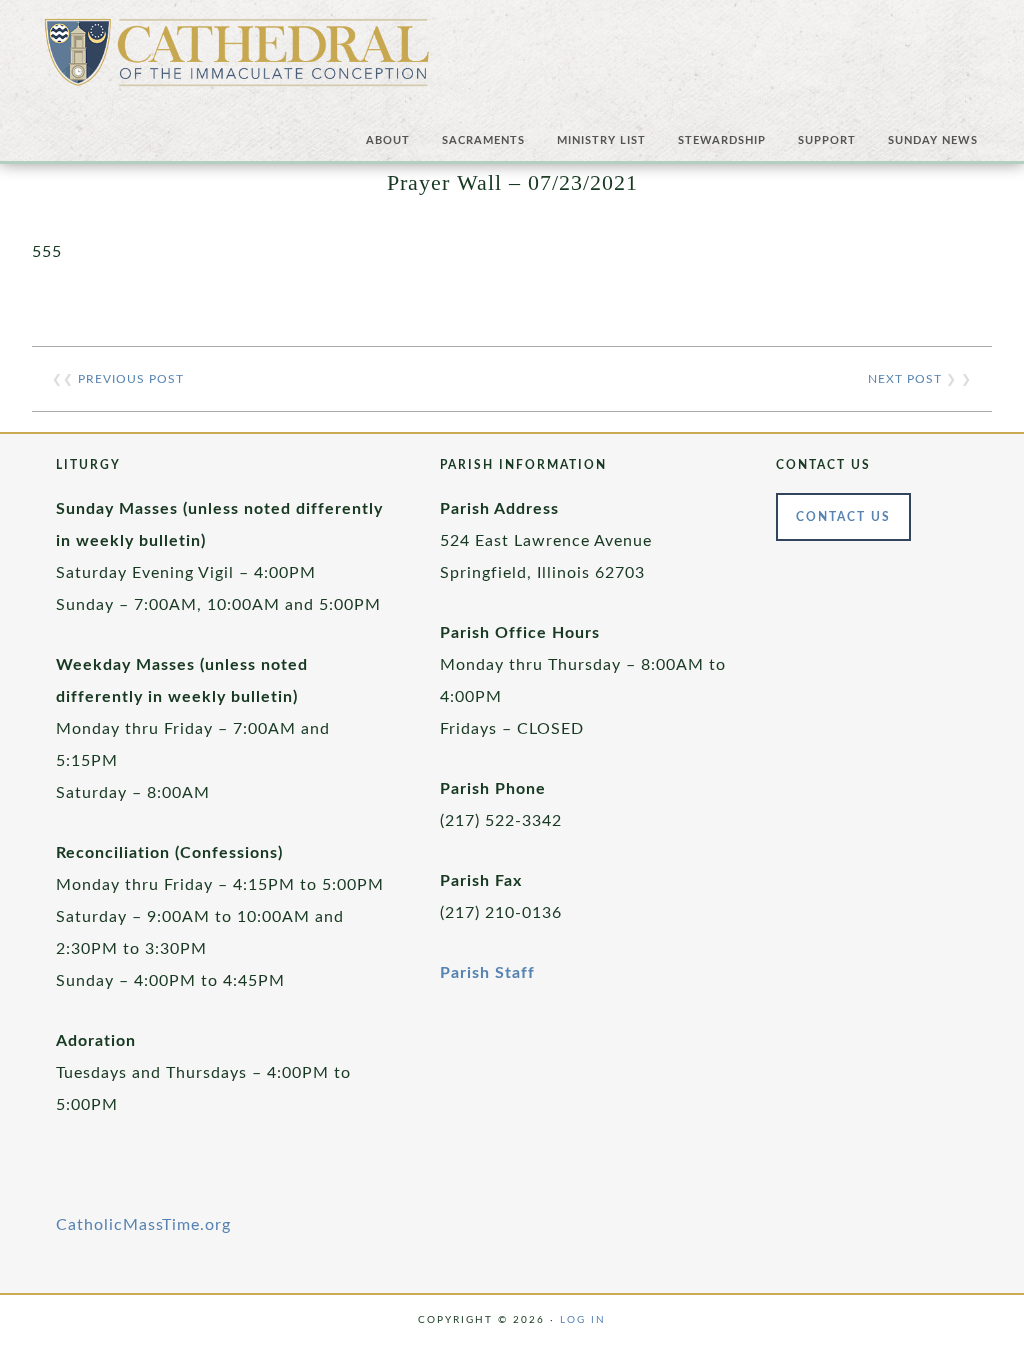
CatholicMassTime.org (143, 1225)
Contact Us (843, 517)
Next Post (905, 379)
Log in (583, 1320)
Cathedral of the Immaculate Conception (237, 60)
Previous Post (131, 379)
